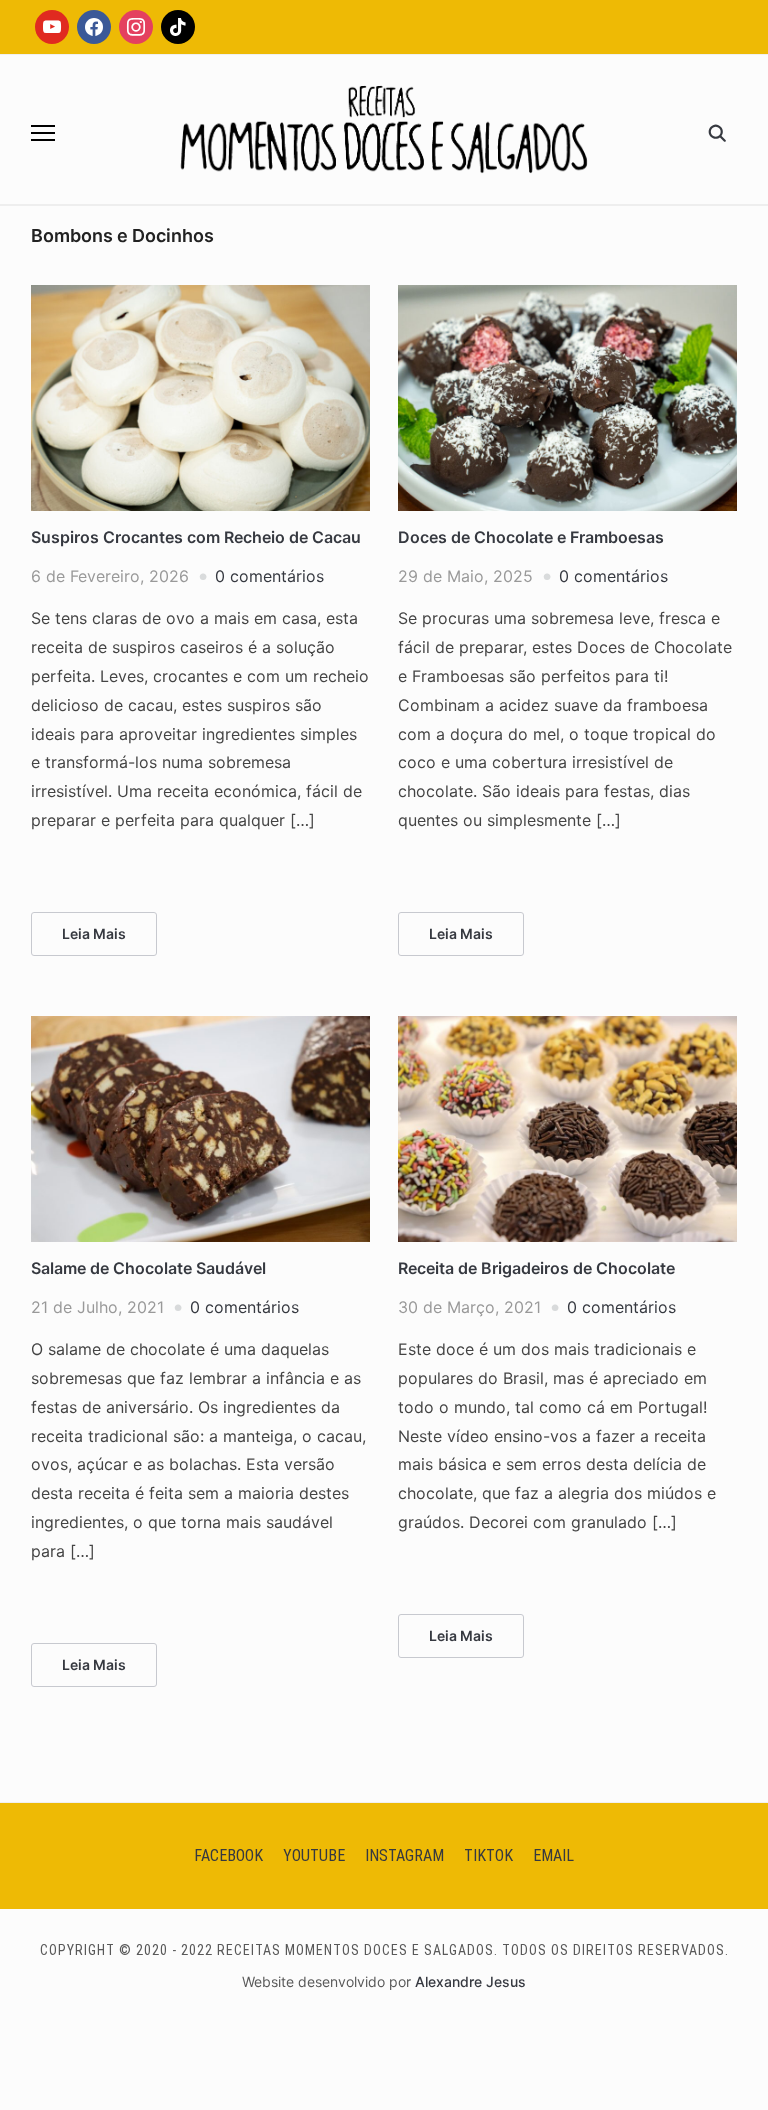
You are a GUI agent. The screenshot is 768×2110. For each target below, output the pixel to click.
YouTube (314, 1855)
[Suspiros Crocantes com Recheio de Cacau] (200, 297)
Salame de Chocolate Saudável (148, 1268)
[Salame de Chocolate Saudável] (200, 1028)
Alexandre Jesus (470, 1981)
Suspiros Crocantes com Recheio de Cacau (196, 537)
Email (553, 1855)
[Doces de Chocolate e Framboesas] (567, 297)
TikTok (488, 1855)
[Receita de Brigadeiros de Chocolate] (567, 1028)
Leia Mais (94, 933)
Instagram (404, 1855)
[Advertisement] (384, 366)
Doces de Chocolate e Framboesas (531, 537)
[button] (43, 133)
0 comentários (269, 576)
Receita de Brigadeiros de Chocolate (536, 1268)
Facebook (228, 1855)
